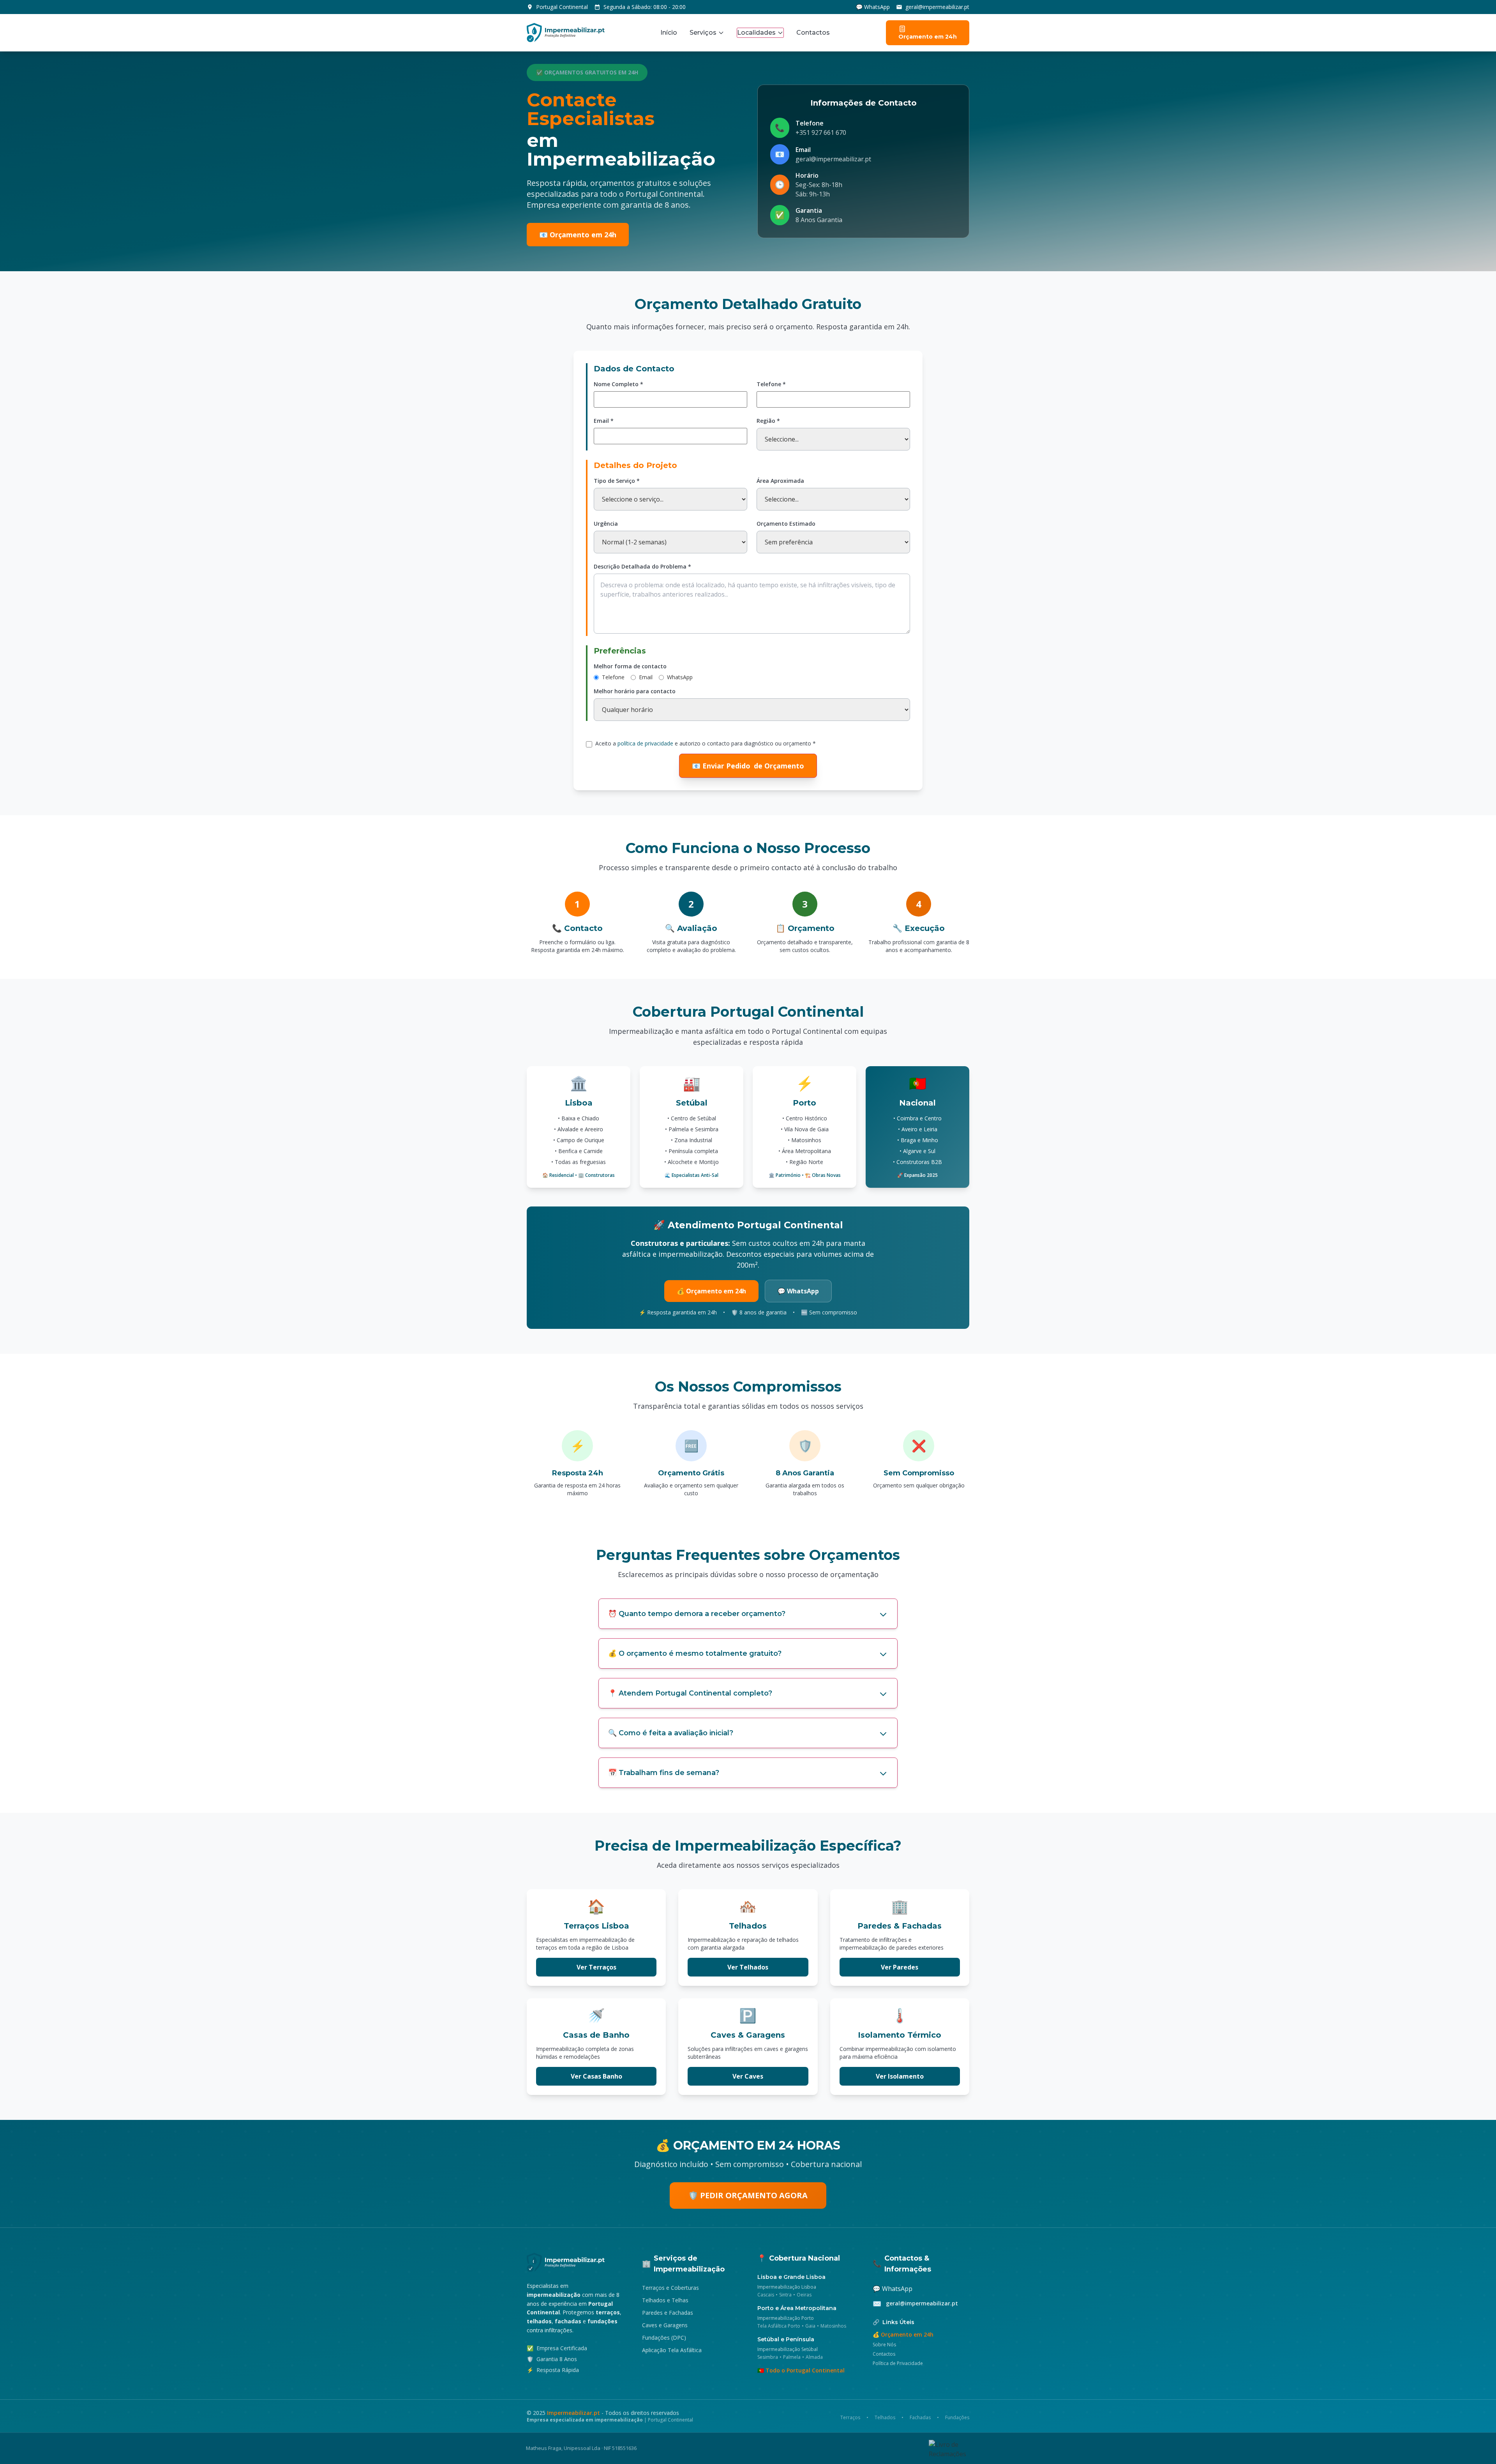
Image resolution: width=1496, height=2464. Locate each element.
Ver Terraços (596, 1967)
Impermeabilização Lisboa (787, 2287)
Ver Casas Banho (596, 2076)
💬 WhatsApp (873, 7)
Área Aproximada (780, 481)
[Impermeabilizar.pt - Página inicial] (575, 2262)
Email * (604, 421)
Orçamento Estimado (786, 524)
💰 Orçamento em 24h (711, 1291)
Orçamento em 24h (928, 37)
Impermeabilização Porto (786, 2318)
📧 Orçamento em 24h (578, 235)
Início (669, 33)
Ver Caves (748, 2076)
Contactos (813, 33)
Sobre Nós (884, 2345)
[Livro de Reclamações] (949, 2448)
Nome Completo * (618, 384)
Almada (814, 2357)
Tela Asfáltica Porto (779, 2326)
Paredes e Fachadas (668, 2313)
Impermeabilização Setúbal (788, 2349)
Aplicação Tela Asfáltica (672, 2350)
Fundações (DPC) (664, 2338)
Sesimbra (768, 2357)
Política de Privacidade (898, 2363)
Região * (768, 421)
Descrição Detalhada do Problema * (642, 566)
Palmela (792, 2357)
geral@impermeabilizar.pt (937, 7)
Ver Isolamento (900, 2076)
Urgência (606, 524)
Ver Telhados (748, 1967)
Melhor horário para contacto (635, 691)
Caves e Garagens (665, 2325)
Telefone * (771, 384)
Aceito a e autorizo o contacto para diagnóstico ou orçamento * (706, 743)
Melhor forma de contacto (630, 666)
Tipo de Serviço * (617, 481)
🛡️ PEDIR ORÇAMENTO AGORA (748, 2195)
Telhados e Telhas (665, 2300)
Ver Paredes (900, 1967)
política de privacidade (645, 743)
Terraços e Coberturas (670, 2288)
